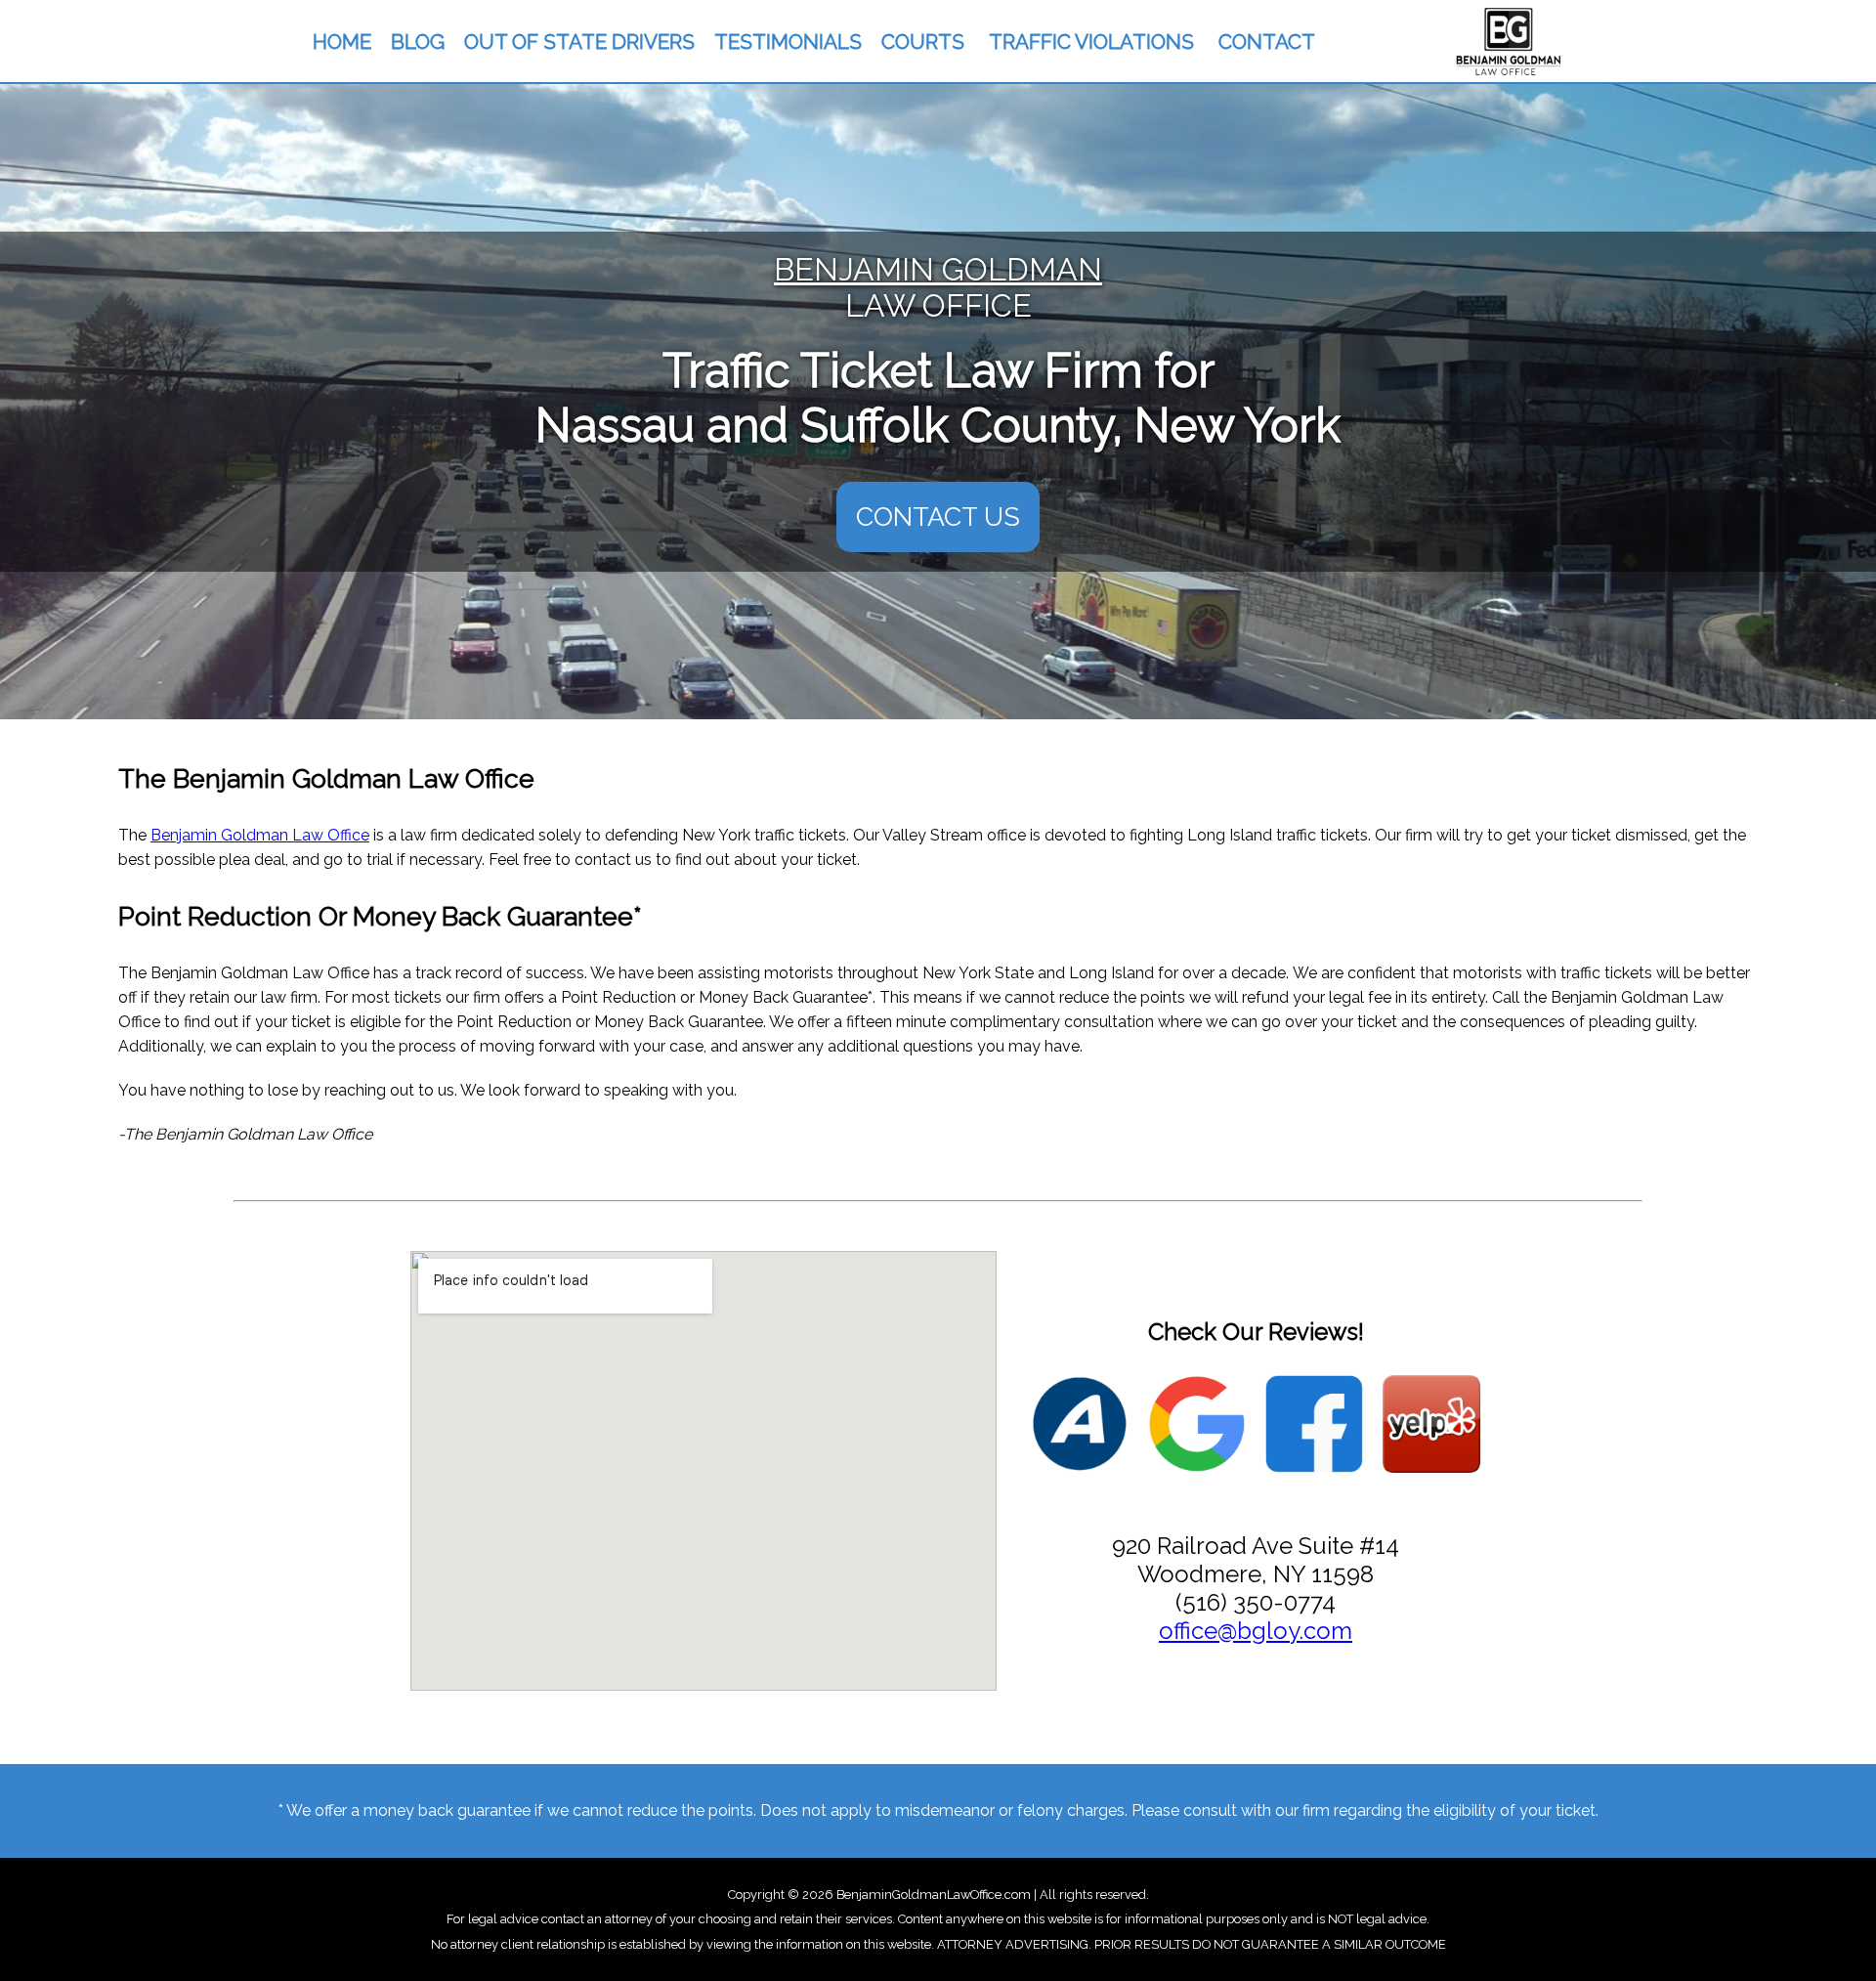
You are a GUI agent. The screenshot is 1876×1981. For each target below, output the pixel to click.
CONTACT (1267, 42)
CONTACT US (938, 517)
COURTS (923, 42)
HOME (342, 42)
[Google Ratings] (1197, 1426)
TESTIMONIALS (788, 42)
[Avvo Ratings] (1080, 1426)
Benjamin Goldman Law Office (260, 835)
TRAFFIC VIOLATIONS (1091, 42)
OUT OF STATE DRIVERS (579, 42)
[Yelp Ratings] (1431, 1426)
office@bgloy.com (1256, 1631)
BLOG (418, 42)
